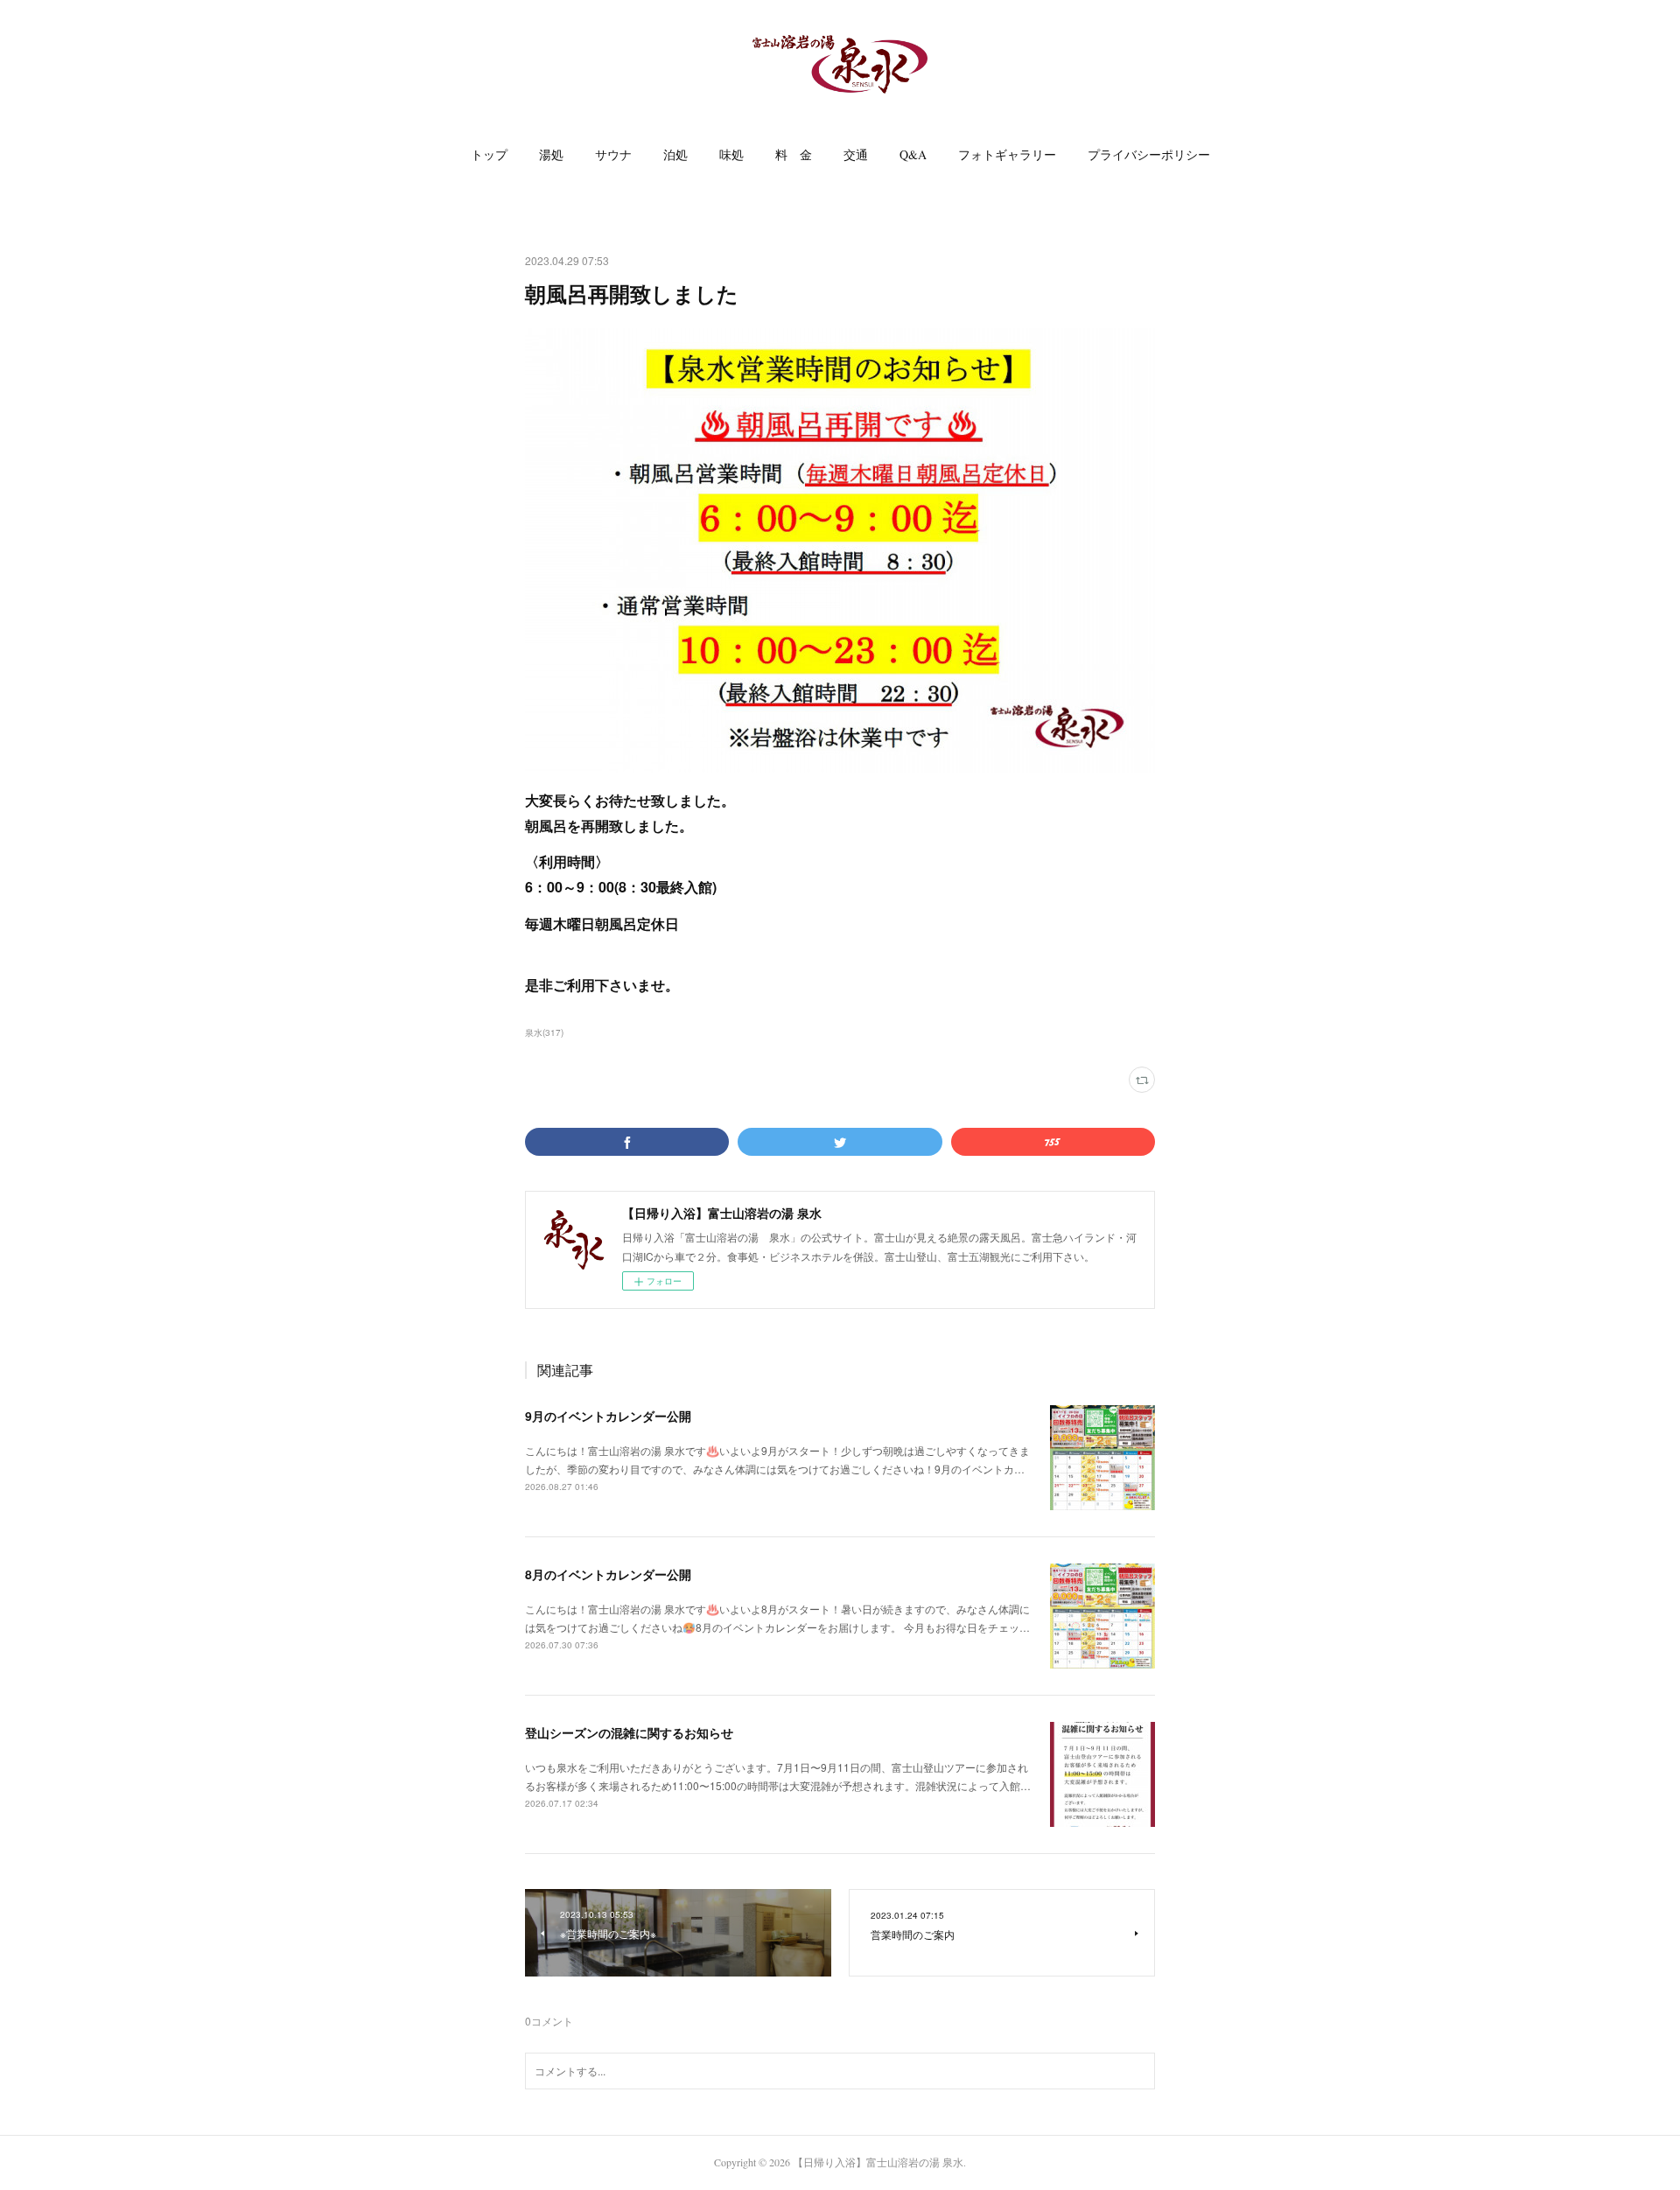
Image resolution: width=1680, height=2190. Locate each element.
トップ (489, 154)
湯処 (551, 154)
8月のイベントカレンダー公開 (608, 1574)
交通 (856, 154)
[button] (489, 155)
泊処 (675, 154)
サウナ (613, 154)
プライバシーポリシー (1149, 154)
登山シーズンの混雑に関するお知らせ (629, 1732)
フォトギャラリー (1007, 154)
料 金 (794, 154)
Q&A (913, 154)
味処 (731, 154)
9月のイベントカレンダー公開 (608, 1416)
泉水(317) (544, 1032)
